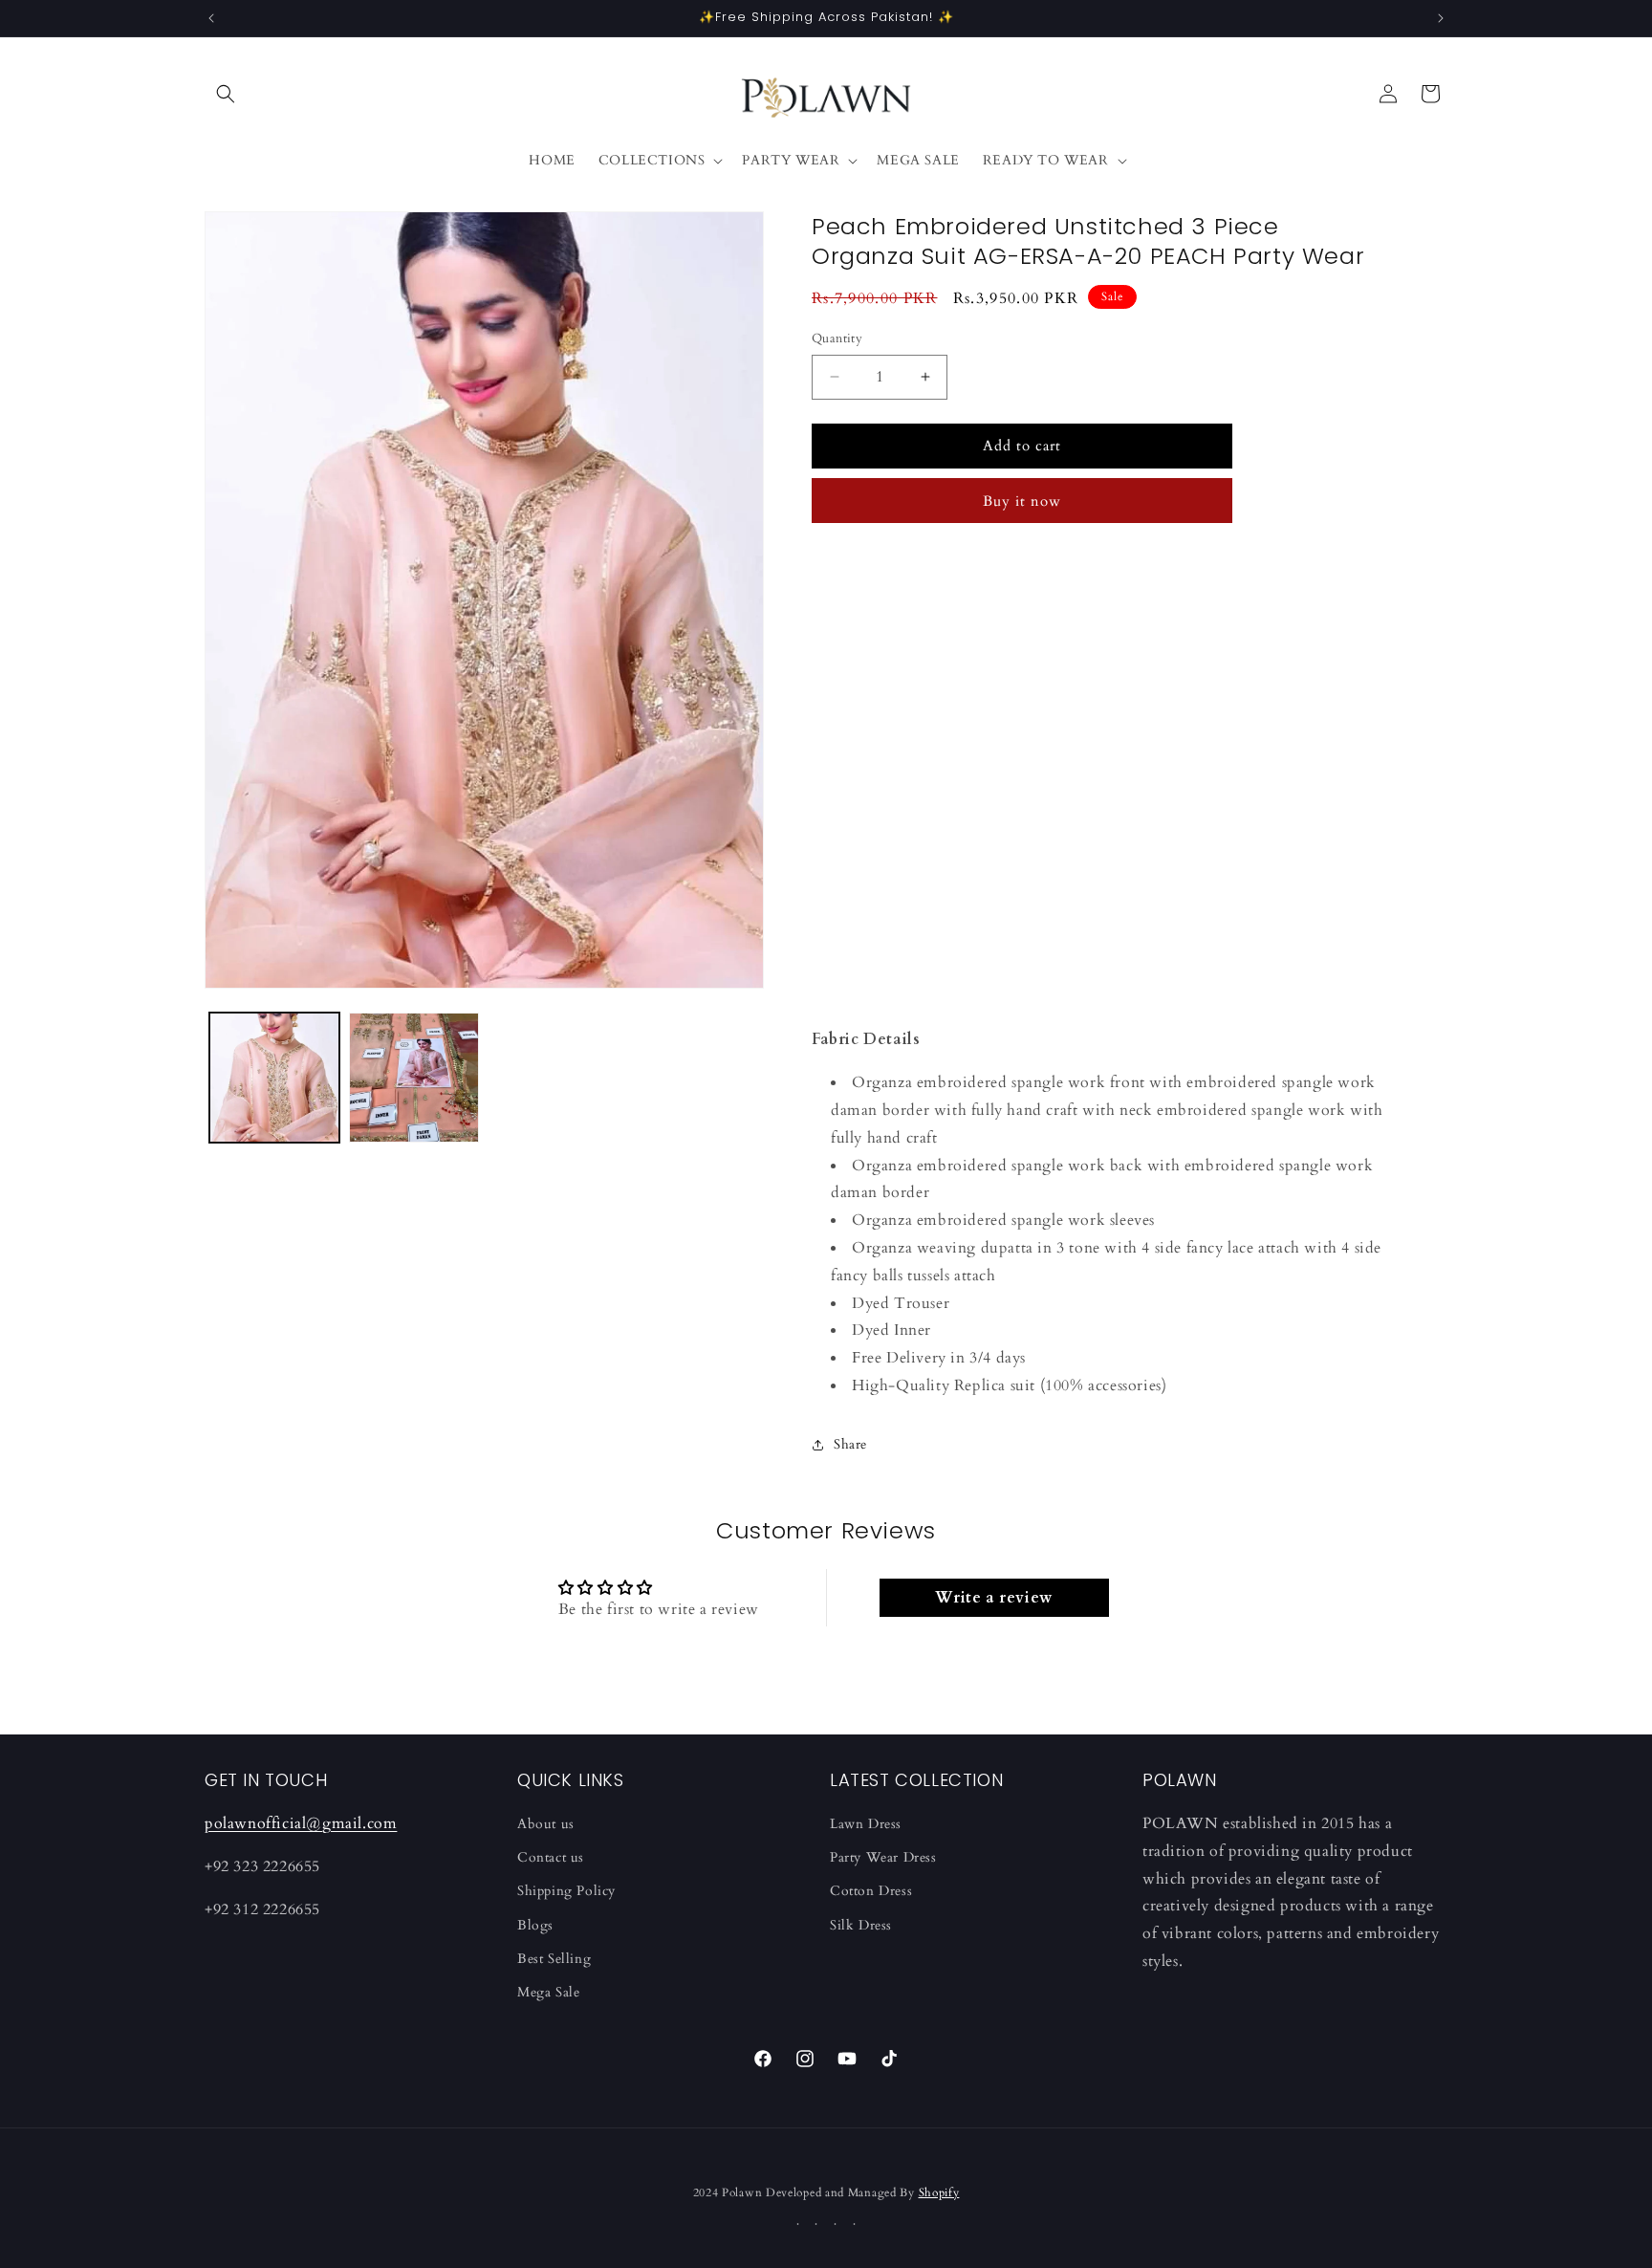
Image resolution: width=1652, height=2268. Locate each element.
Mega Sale (548, 1992)
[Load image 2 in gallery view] (414, 1078)
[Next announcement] (1441, 18)
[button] (226, 94)
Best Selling (554, 1959)
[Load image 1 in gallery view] (274, 1078)
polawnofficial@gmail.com (301, 1823)
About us (546, 1824)
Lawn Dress (866, 1824)
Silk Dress (861, 1925)
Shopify (939, 2192)
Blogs (535, 1925)
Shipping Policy (566, 1891)
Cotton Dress (871, 1891)
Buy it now (1022, 501)
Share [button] (850, 1444)
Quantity (837, 338)
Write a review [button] (993, 1598)
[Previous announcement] (211, 18)
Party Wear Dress (883, 1857)
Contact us (551, 1857)
